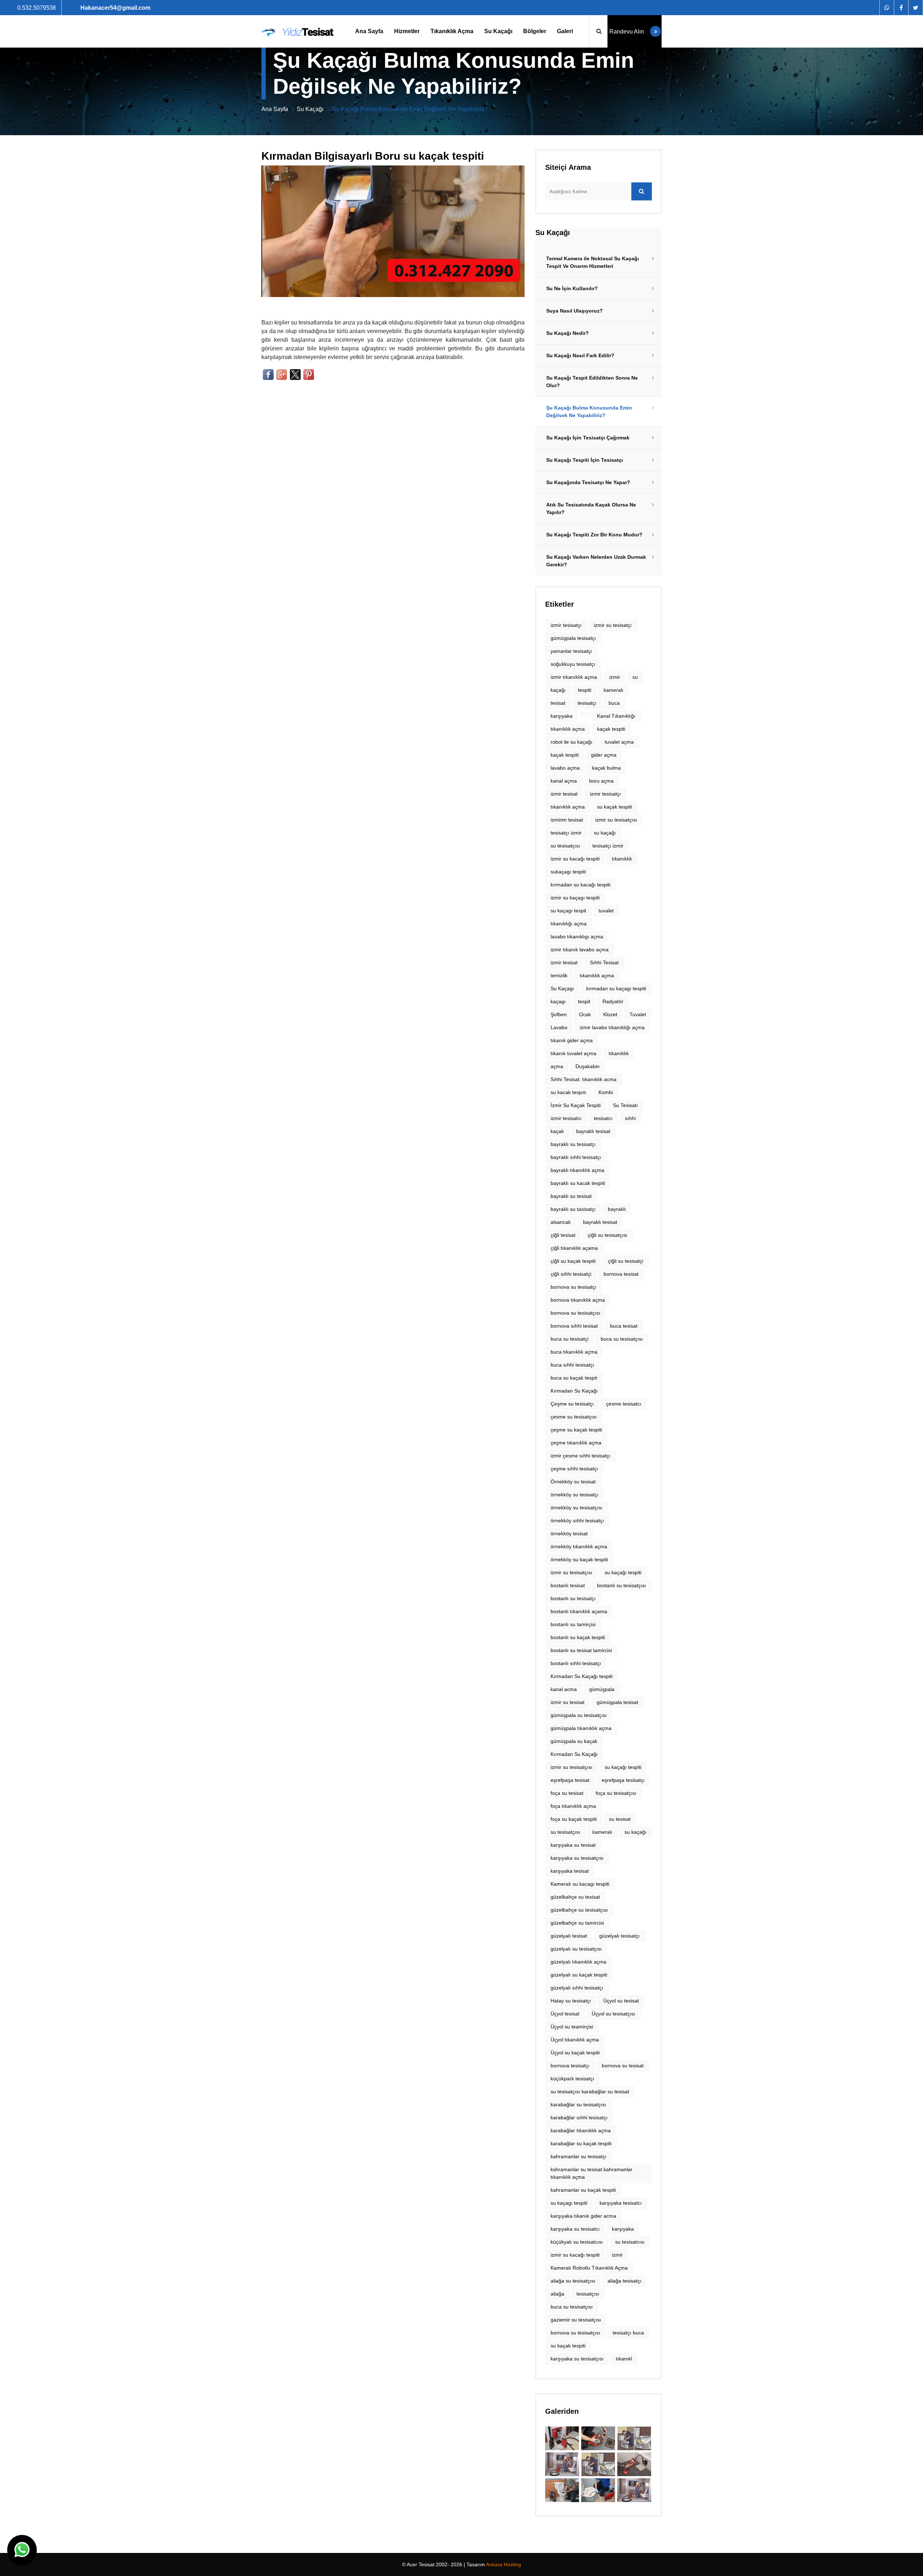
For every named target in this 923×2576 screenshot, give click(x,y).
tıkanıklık (622, 859)
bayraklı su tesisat (571, 1196)
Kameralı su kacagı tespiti (580, 1884)
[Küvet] (562, 2490)
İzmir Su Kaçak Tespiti (576, 1105)
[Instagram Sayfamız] (915, 8)
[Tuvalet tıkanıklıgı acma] (598, 2464)
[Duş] (562, 2464)
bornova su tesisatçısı (575, 1313)
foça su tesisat (567, 1793)
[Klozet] (634, 2438)
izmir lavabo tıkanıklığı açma (612, 1027)
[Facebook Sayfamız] (901, 8)
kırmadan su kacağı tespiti (580, 885)
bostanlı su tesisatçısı (622, 1585)
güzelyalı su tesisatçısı (576, 1949)
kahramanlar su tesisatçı (578, 2156)
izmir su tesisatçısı (616, 820)
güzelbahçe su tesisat (575, 1897)
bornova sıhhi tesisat (574, 1326)
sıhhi (630, 1118)
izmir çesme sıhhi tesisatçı (580, 1456)
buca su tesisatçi (569, 1339)
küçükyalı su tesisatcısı (577, 2242)
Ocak (585, 1014)
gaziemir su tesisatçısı (576, 2320)
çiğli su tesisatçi (626, 1261)
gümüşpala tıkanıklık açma (581, 1728)
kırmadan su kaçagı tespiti (616, 988)
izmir (615, 677)
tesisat (558, 703)
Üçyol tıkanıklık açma (575, 2040)
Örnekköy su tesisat (573, 1482)
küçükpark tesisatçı (572, 2079)
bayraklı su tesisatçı (573, 1144)
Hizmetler (407, 31)
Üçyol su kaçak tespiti (575, 2053)
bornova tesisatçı (570, 2066)
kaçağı (558, 690)
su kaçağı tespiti (623, 1572)
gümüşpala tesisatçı (573, 638)
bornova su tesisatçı (573, 1287)
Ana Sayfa (369, 31)
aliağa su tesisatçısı (573, 2281)
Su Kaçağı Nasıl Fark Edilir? (580, 355)
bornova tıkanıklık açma (578, 1300)
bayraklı (617, 1209)
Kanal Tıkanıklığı (616, 716)
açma (557, 1066)
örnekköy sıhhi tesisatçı (577, 1521)
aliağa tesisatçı (624, 2281)
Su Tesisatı (625, 1105)
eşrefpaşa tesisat (570, 1780)
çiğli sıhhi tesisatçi (571, 1274)
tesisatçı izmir (608, 846)
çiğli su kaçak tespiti (573, 1261)
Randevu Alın (627, 32)
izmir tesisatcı (566, 1118)
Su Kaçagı (562, 988)
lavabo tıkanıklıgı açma (577, 937)
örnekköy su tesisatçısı (577, 1508)
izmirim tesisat (567, 820)
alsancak (561, 1222)
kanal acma (564, 1689)
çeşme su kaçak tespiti (576, 1430)
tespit (584, 1001)
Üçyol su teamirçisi (572, 2027)
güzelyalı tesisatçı (619, 1936)
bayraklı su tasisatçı (573, 1209)
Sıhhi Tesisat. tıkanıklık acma (584, 1079)
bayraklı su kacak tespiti (578, 1183)
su (635, 677)
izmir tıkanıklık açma (574, 677)
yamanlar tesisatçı (571, 651)
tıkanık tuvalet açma (573, 1053)
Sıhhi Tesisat (604, 962)
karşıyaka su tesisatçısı (577, 1858)
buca (614, 703)
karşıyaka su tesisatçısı (577, 2359)
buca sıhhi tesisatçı (572, 1365)
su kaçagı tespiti (569, 2203)
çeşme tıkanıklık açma (576, 1443)
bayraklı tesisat (593, 1131)
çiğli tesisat (563, 1235)
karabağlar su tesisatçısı (578, 2104)
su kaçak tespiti (615, 807)
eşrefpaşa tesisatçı (623, 1780)
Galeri (565, 31)
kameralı (613, 690)
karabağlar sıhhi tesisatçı (579, 2117)
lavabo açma (565, 768)
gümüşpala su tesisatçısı (579, 1715)
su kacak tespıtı (568, 1092)
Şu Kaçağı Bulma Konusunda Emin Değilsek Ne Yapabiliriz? (589, 411)
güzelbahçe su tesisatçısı (579, 1910)
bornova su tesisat (623, 2066)
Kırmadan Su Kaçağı (574, 1391)
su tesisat (620, 1819)
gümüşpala (602, 1689)
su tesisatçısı (565, 846)
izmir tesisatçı (566, 625)
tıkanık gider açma (572, 1040)
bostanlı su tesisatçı (573, 1598)
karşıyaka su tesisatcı (575, 2229)
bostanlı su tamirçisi (573, 1624)
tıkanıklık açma (568, 729)
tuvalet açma (619, 742)
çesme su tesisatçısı (574, 1417)
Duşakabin (588, 1066)
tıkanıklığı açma (569, 924)
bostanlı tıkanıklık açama (579, 1611)
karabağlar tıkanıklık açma (581, 2130)
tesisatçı (587, 703)
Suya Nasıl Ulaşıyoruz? (575, 311)
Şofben (559, 1014)
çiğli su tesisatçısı (608, 1235)
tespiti (585, 690)
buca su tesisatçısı (622, 1339)
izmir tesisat (564, 794)
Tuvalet (638, 1014)
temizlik (559, 975)
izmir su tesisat (568, 1702)
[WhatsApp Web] (887, 8)
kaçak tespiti (611, 729)
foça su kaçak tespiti (574, 1819)
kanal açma (564, 781)
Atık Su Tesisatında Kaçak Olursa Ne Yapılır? (591, 508)
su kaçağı (635, 1832)
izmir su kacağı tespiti (575, 859)
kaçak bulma (606, 768)
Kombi (606, 1092)
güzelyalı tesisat (569, 1936)
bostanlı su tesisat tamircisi (581, 1650)
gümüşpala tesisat (617, 1702)
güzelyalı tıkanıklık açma (578, 1962)
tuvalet (606, 911)
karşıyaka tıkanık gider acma (583, 2216)
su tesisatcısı (630, 2242)
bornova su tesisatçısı (575, 2333)
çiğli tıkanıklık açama (574, 1248)
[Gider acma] (562, 2438)
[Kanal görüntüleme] (634, 2464)
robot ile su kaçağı (571, 742)
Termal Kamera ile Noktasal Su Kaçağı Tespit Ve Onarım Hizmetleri (593, 262)
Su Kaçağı (498, 31)
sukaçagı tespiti (568, 872)
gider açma (604, 755)
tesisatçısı (588, 2294)
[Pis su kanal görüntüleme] (598, 2438)
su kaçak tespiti (568, 2346)
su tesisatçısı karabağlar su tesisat (590, 2092)
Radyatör (613, 1001)
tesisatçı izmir (566, 833)
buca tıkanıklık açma (574, 1352)
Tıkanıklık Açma (452, 31)
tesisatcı (603, 1118)
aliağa (557, 2294)
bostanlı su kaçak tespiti (578, 1637)
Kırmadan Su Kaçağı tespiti (582, 1676)
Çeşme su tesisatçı (572, 1404)
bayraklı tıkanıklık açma (577, 1170)
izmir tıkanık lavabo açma (580, 950)
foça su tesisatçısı (616, 1793)
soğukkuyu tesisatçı (573, 664)
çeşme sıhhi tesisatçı (574, 1469)
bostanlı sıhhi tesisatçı (576, 1663)
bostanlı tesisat (568, 1585)
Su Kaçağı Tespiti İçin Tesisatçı (585, 460)
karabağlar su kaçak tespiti (581, 2143)
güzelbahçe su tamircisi (577, 1923)
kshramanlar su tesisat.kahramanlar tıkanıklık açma (591, 2173)
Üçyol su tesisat (621, 2001)
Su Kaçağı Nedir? (568, 333)
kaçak (557, 1131)
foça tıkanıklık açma (573, 1806)
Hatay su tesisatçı (571, 2001)
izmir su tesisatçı (613, 625)
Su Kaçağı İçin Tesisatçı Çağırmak (588, 438)
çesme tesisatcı (624, 1404)
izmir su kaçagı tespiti (575, 898)
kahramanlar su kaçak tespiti (583, 2190)
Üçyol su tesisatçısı (613, 2014)
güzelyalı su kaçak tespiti (579, 1975)
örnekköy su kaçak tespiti (579, 1559)
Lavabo (559, 1027)
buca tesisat (624, 1326)
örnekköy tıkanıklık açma (579, 1546)
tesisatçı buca (628, 2333)
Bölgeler (535, 31)
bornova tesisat (621, 1274)
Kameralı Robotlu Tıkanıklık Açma (589, 2268)
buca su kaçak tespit (574, 1378)
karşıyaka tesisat (570, 1871)
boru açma (601, 781)
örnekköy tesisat (569, 1533)
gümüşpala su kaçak (574, 1741)
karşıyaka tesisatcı (621, 2203)
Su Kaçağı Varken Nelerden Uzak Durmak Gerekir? (596, 561)
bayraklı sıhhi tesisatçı (576, 1157)
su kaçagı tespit (568, 911)
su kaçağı (605, 833)
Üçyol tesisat (565, 2014)
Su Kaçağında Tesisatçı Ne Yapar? (588, 482)
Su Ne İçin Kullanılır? (572, 288)
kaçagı (558, 1001)
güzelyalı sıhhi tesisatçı (577, 1988)
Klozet (610, 1014)
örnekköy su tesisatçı (575, 1495)
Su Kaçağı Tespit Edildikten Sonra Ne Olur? (592, 382)
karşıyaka (562, 716)
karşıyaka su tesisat (573, 1845)
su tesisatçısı (565, 1832)
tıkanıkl (624, 2359)
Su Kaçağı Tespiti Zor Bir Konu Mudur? (594, 535)
